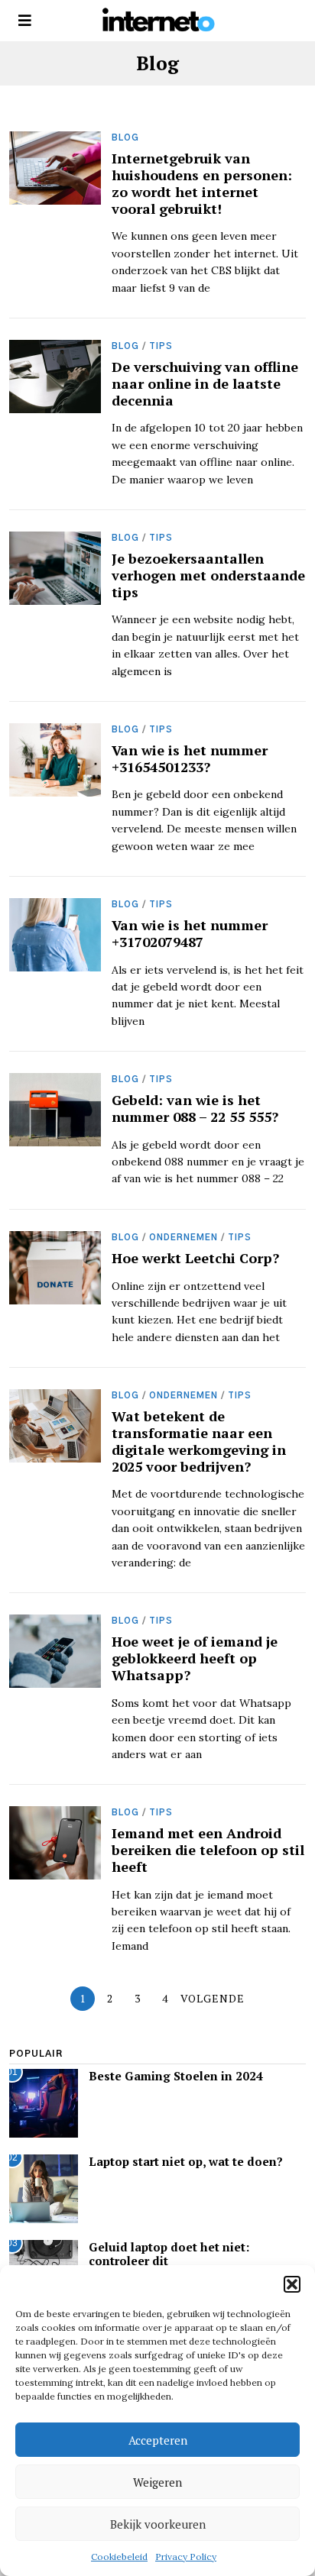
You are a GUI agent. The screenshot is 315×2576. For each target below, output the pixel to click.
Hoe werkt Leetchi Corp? (195, 1258)
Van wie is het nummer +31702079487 (190, 933)
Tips (161, 346)
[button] (292, 2284)
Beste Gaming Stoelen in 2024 (176, 2076)
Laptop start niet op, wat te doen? (186, 2161)
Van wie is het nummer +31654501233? (190, 758)
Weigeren (157, 2482)
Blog (125, 138)
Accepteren (158, 2440)
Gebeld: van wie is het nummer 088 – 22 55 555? (195, 1108)
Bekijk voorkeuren (158, 2524)
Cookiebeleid (119, 2557)
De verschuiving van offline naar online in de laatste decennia (205, 383)
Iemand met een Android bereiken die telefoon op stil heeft (208, 1850)
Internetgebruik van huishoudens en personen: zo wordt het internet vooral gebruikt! (202, 183)
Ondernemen (183, 1238)
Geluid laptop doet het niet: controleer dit (169, 2254)
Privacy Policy (186, 2557)
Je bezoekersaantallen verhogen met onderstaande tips (208, 575)
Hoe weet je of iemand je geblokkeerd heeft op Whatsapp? (195, 1658)
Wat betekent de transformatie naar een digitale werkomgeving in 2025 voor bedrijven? (199, 1441)
